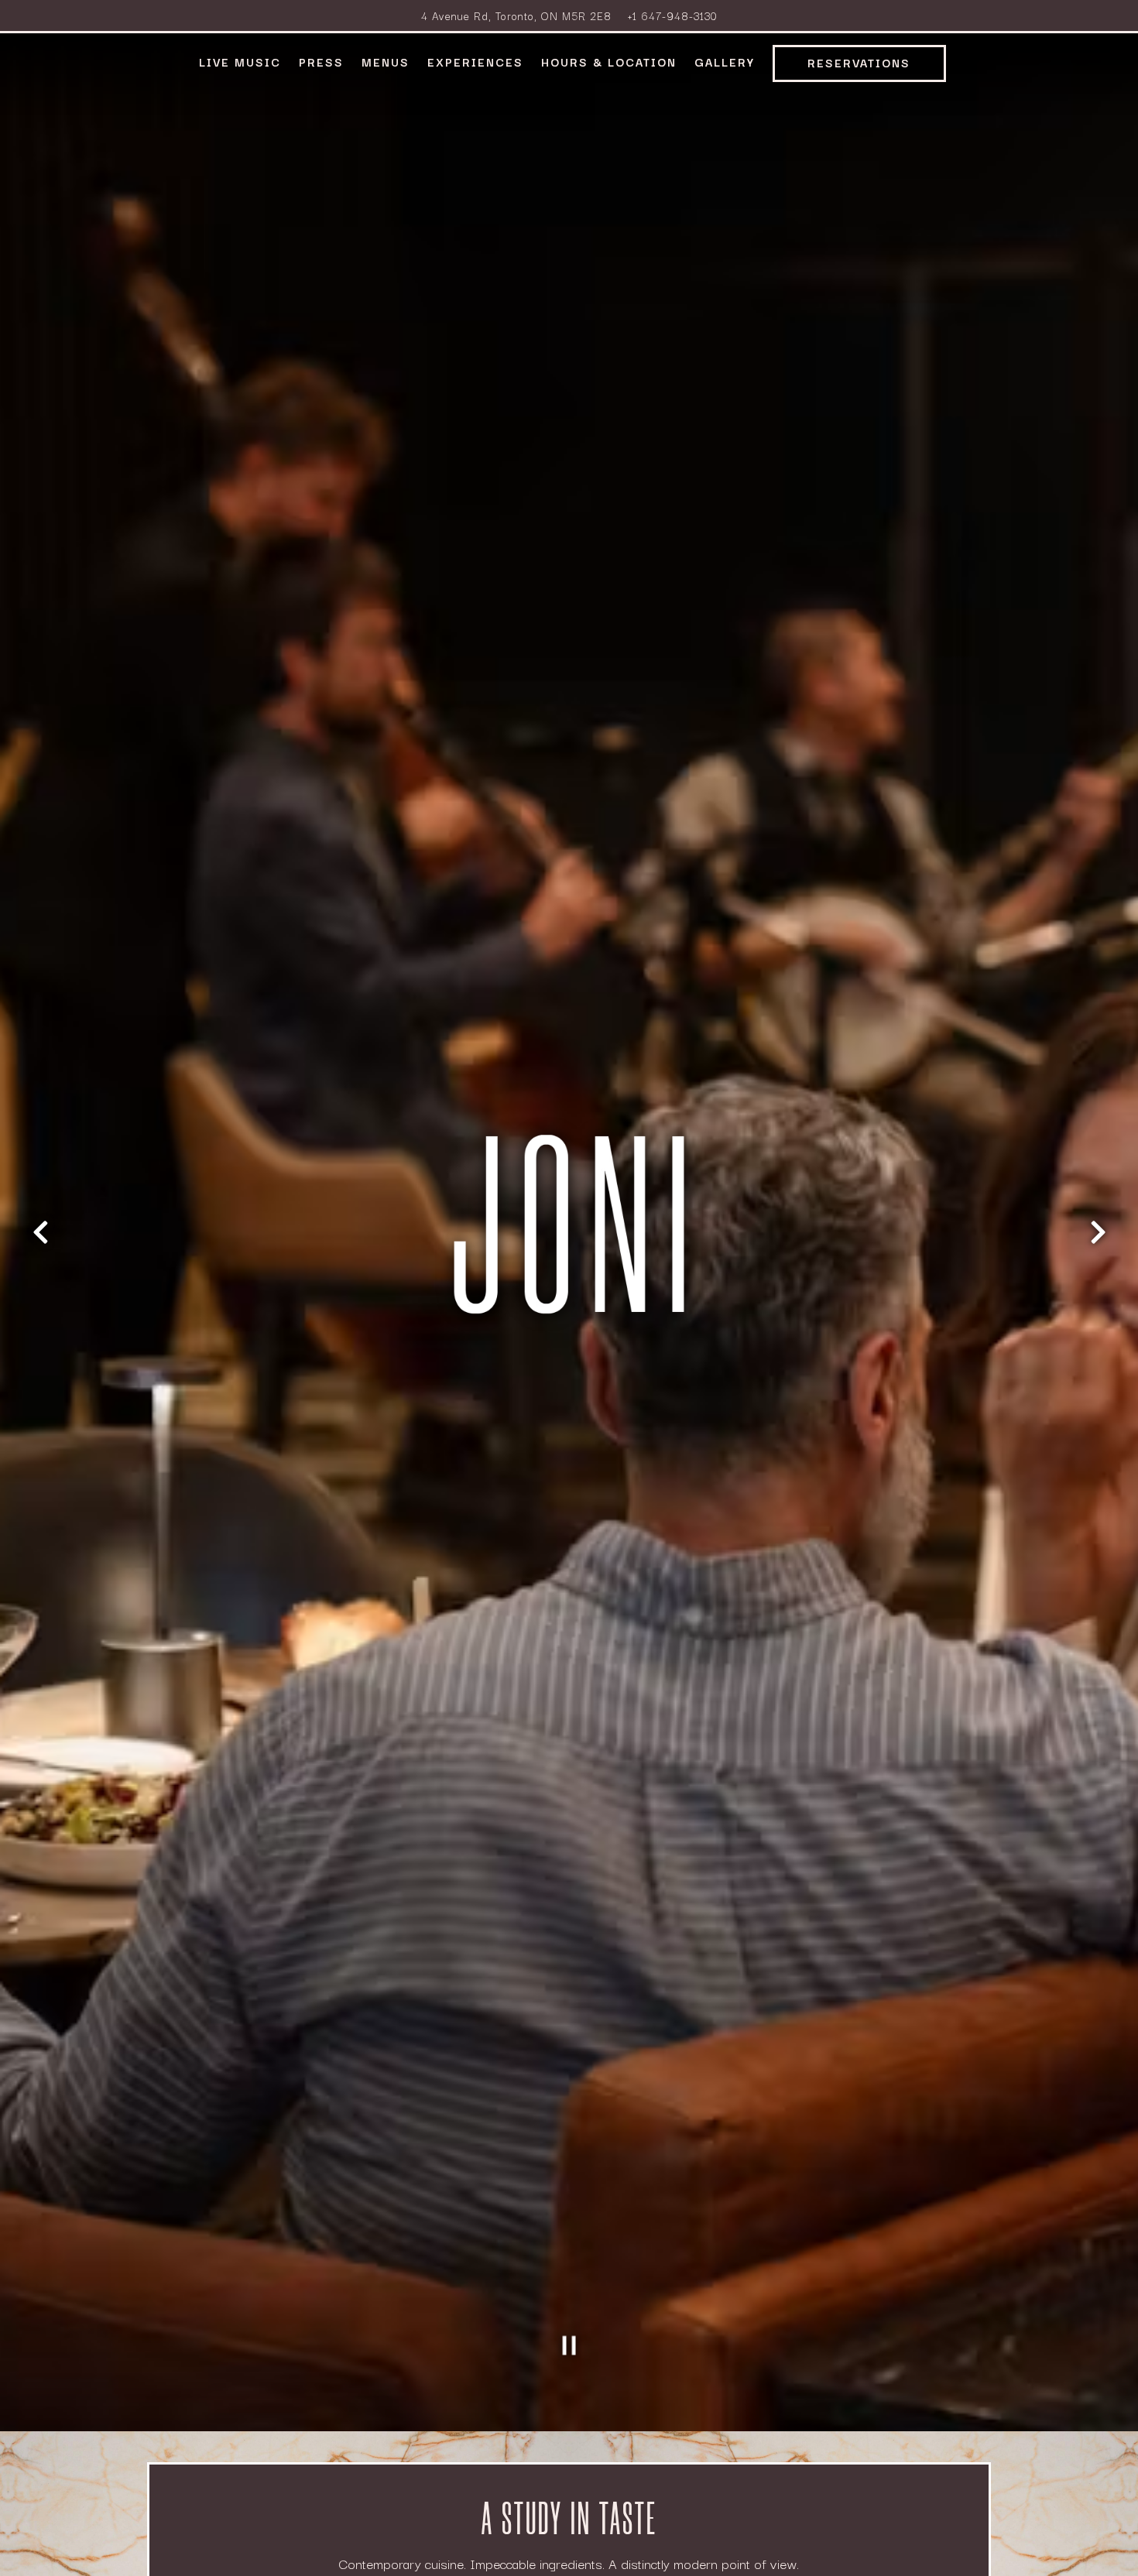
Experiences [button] (475, 62)
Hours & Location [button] (609, 62)
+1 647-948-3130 (672, 15)
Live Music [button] (240, 62)
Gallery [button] (725, 62)
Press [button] (321, 62)
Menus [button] (386, 62)
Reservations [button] (859, 62)
